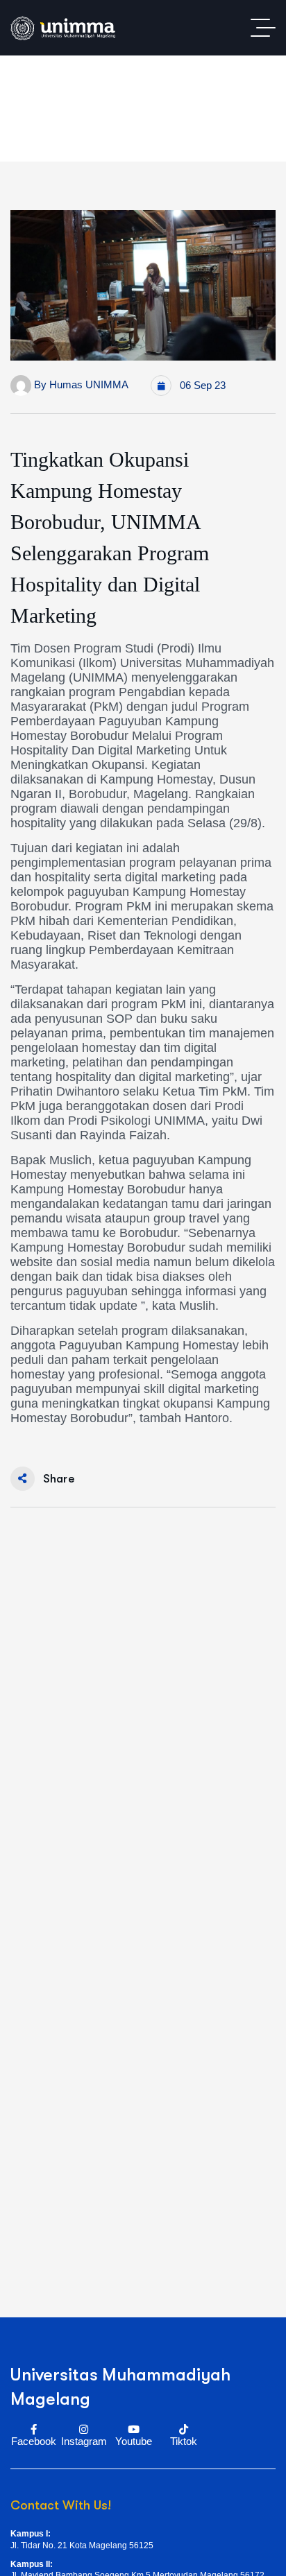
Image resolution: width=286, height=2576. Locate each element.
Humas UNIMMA (89, 384)
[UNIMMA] (63, 28)
